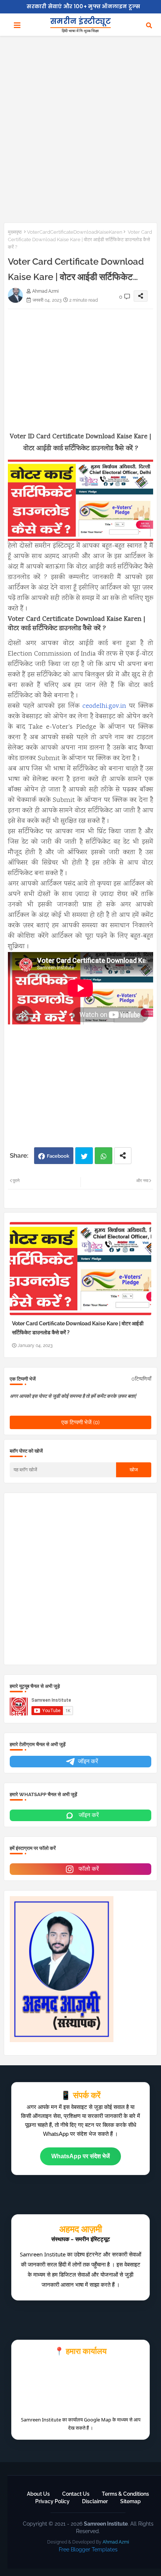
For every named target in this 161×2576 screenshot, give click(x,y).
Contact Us (76, 2494)
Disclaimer (95, 2501)
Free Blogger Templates (88, 2549)
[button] (149, 25)
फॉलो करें (88, 1869)
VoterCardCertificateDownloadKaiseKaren (75, 232)
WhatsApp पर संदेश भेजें (80, 2156)
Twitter (84, 1156)
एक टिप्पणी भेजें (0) (80, 1422)
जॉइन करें (88, 1761)
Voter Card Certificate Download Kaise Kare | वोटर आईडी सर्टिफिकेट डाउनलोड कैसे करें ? (78, 1328)
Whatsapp (104, 1156)
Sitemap (130, 2501)
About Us (38, 2494)
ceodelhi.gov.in (104, 706)
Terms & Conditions (125, 2494)
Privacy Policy (52, 2501)
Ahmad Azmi (116, 2542)
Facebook (58, 1156)
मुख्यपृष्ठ (15, 232)
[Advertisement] (80, 125)
